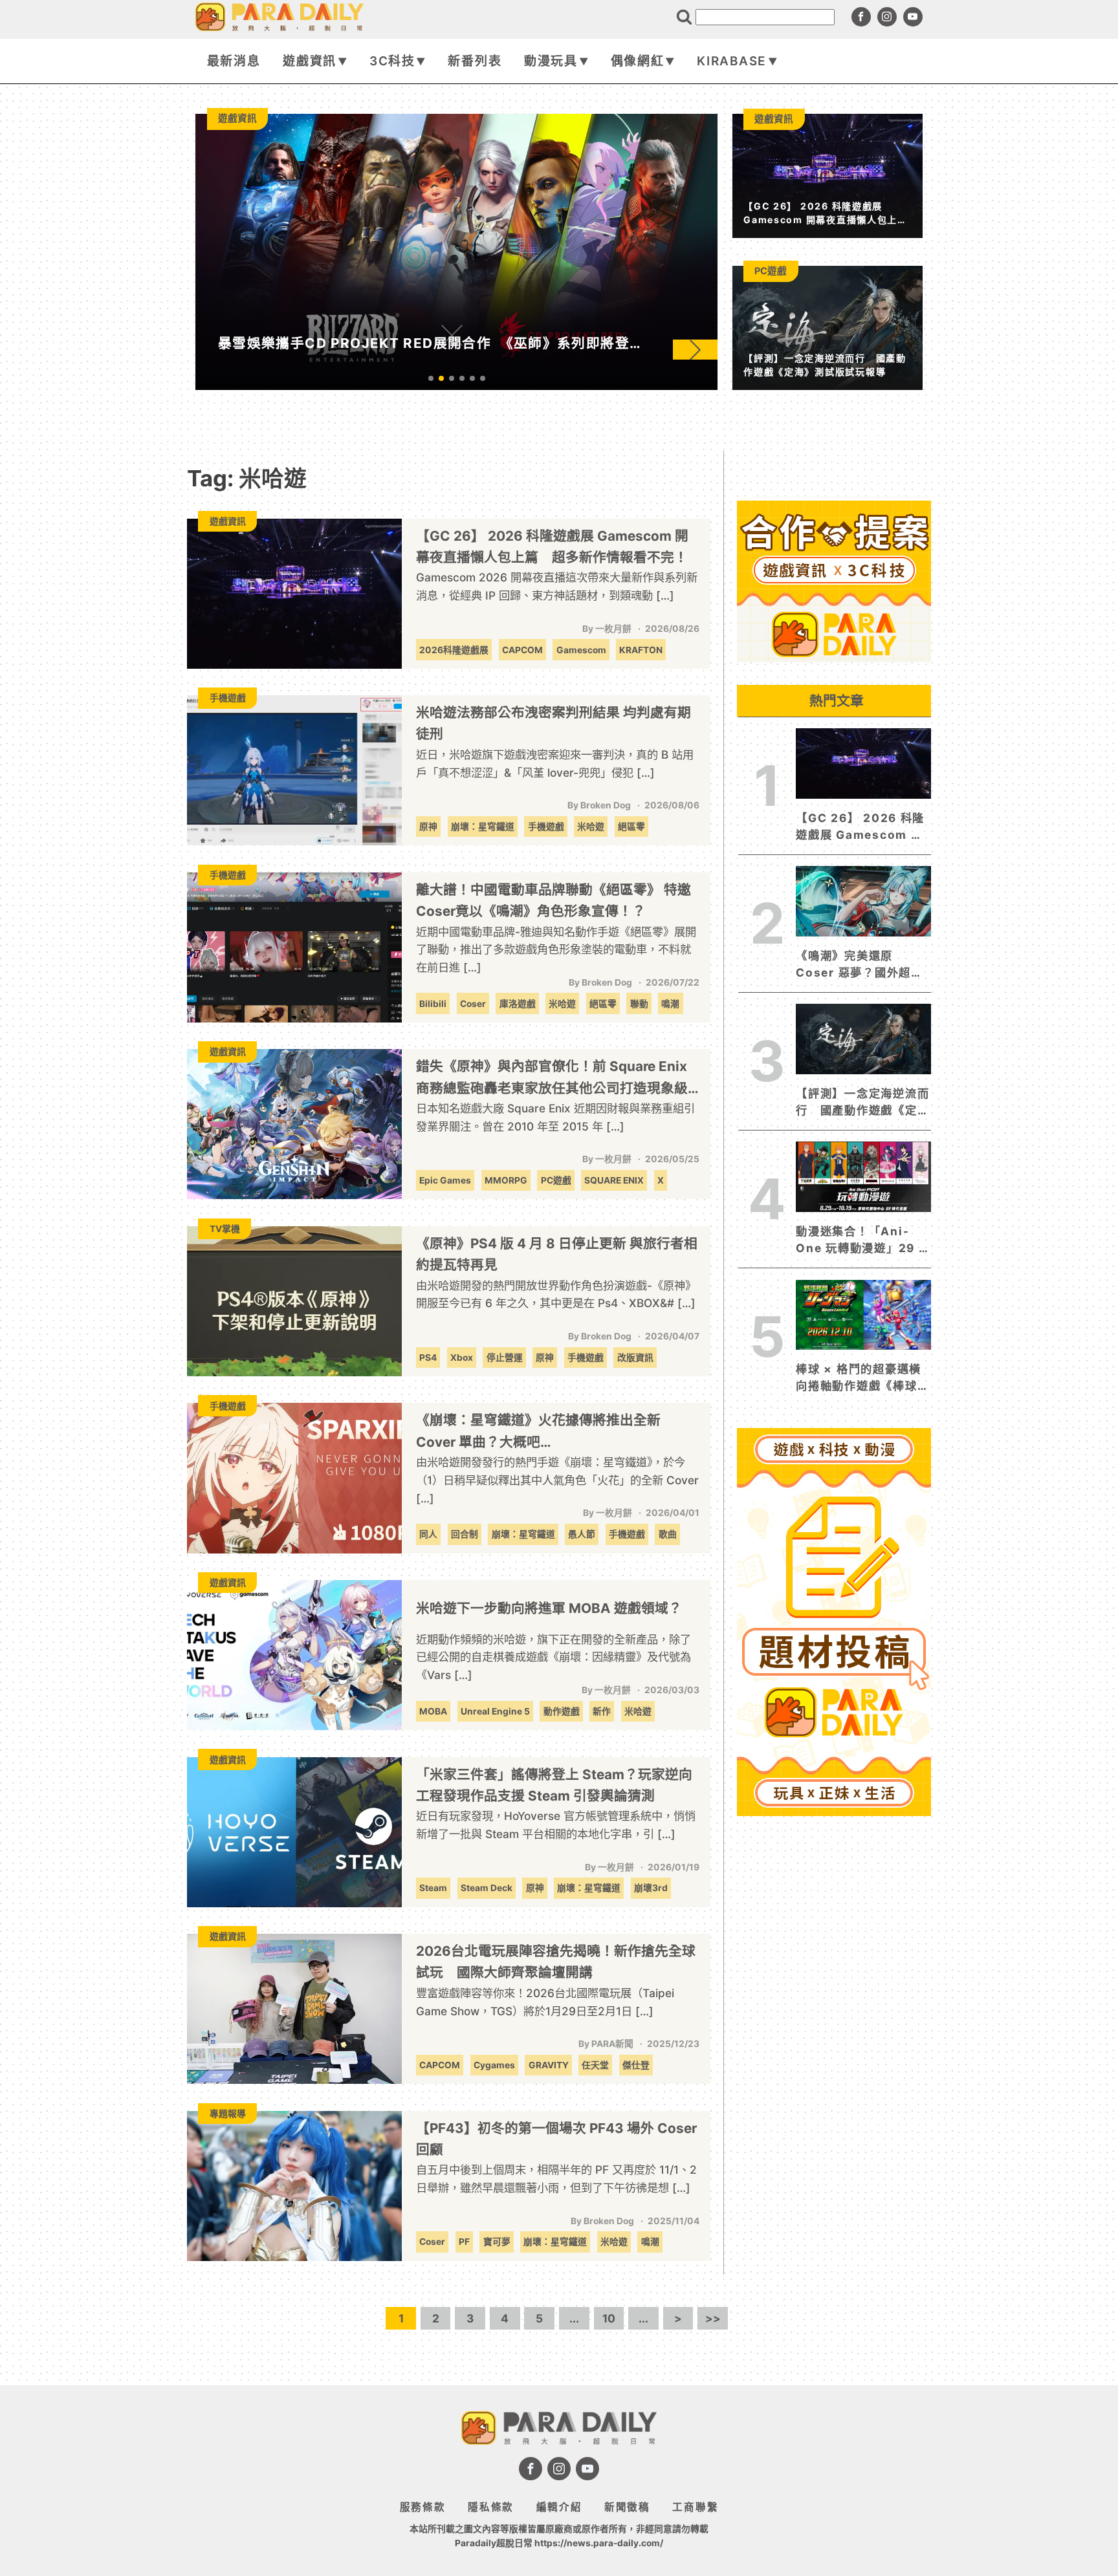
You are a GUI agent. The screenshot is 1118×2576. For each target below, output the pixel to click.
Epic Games (445, 1180)
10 (609, 2318)
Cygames (494, 2065)
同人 (428, 1534)
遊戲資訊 (310, 61)
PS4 (428, 1358)
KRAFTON (641, 650)
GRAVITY (549, 2065)
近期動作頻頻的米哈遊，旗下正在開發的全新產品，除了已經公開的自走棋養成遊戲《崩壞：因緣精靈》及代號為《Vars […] (554, 1657)
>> (713, 2318)
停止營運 (505, 1358)
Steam (433, 1888)
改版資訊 (635, 1358)
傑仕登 (636, 2065)
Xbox (462, 1358)
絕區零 (631, 827)
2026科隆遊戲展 (454, 650)
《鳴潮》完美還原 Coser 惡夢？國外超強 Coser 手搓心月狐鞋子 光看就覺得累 (859, 965)
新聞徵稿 (627, 2507)
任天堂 (595, 2065)
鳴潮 (670, 1004)
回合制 (465, 1534)
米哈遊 (591, 827)
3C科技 (392, 61)
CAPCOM (522, 650)
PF (464, 2242)
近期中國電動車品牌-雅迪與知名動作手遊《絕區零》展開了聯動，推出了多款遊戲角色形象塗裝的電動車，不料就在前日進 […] (556, 949)
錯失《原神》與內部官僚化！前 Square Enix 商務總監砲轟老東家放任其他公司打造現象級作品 (552, 1078)
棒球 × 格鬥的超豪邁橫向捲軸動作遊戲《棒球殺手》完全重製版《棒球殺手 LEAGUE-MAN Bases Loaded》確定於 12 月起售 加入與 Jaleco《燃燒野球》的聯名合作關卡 (862, 1378)
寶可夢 (497, 2242)
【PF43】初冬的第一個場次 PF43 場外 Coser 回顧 (556, 2139)
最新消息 (234, 61)
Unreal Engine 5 (495, 1711)
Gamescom (581, 650)
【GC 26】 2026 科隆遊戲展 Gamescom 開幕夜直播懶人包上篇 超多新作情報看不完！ (552, 547)
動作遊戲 (562, 1711)
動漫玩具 (551, 61)
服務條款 (423, 2507)
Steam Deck (487, 1888)
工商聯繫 (695, 2507)
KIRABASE (732, 61)
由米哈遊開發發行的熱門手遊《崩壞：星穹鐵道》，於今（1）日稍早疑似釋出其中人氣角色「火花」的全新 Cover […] (557, 1480)
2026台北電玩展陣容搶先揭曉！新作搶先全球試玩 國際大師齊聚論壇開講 (556, 1962)
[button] (695, 350)
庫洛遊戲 (518, 1004)
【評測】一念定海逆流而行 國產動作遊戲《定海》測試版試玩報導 (862, 1103)
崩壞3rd (651, 1888)
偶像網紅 (638, 61)
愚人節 (582, 1534)
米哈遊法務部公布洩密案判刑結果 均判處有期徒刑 (554, 723)
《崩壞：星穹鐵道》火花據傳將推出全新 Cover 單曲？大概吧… (538, 1431)
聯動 (639, 1004)
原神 (428, 827)
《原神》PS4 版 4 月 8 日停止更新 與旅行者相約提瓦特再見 (557, 1254)
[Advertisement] (834, 2015)
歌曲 (668, 1534)
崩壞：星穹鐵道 (483, 827)
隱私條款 (491, 2507)
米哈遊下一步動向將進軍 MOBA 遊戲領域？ (549, 1608)
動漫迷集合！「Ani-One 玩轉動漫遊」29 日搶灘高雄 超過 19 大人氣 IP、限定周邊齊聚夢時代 (863, 1240)
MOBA (433, 1711)
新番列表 (475, 61)
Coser (473, 1004)
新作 (602, 1711)
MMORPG (506, 1180)
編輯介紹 (559, 2507)
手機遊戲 (546, 827)
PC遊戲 (556, 1180)
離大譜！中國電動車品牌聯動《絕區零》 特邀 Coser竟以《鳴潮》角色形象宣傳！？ (554, 900)
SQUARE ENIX (614, 1180)
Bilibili (433, 1004)
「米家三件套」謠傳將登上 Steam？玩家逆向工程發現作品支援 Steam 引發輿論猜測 (554, 1785)
